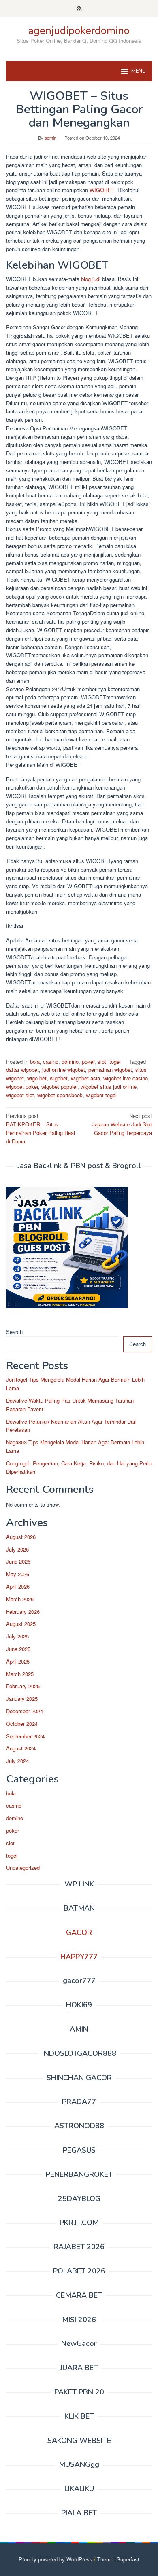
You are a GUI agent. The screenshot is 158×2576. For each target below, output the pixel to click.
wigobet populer (59, 1087)
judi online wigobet (64, 1070)
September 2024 (25, 1736)
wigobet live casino (126, 1078)
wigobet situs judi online (109, 1087)
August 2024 (21, 1748)
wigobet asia (85, 1078)
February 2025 (23, 1686)
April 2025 (18, 1661)
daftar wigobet (22, 1070)
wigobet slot (20, 1095)
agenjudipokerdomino (79, 31)
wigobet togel (101, 1095)
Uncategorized (23, 1868)
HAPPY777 (79, 1957)
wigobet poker (22, 1087)
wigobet (59, 1078)
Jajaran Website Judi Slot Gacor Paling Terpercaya (122, 1124)
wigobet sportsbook (60, 1095)
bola (35, 1062)
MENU (139, 71)
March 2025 (20, 1674)
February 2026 (23, 1612)
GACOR (79, 1933)
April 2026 (18, 1586)
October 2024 (22, 1724)
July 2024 (17, 1761)
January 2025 (22, 1699)
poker (88, 1062)
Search (14, 1332)
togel (115, 1062)
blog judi (90, 279)
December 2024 (25, 1711)
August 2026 (21, 1537)
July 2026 (17, 1549)
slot (102, 1062)
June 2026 (18, 1561)
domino (70, 1062)
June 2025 (18, 1649)
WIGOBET (102, 190)
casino (51, 1062)
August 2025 (21, 1624)
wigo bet (37, 1078)
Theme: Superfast (118, 2559)
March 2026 (20, 1599)
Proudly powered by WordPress (56, 2559)
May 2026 (18, 1574)
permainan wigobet (110, 1070)
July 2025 (17, 1636)
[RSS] (79, 8)
